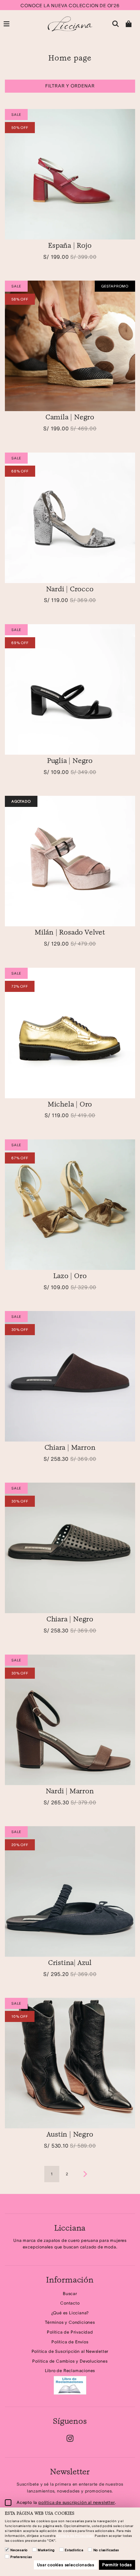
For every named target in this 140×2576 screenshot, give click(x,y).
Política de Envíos (70, 2342)
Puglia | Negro (70, 761)
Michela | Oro (70, 1105)
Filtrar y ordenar (70, 86)
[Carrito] (129, 24)
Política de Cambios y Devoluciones (70, 2361)
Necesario (19, 2550)
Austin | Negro (70, 2135)
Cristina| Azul (70, 1963)
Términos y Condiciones (70, 2322)
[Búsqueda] (116, 24)
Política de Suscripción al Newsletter (70, 2351)
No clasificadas (106, 2550)
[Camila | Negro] (70, 346)
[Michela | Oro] (70, 1033)
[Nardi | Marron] (70, 1720)
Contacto (70, 2303)
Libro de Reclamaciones (70, 2371)
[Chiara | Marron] (70, 1376)
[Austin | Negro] (70, 2063)
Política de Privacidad (70, 2332)
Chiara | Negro (70, 1620)
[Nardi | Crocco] (70, 518)
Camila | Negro (70, 418)
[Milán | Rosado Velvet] (70, 861)
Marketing (46, 2550)
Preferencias (21, 2557)
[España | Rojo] (70, 174)
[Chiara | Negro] (70, 1548)
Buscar (70, 2294)
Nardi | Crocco (70, 590)
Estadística (74, 2550)
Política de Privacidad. (75, 2536)
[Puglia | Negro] (70, 689)
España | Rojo (70, 246)
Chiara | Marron (70, 1448)
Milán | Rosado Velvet (70, 933)
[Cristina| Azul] (70, 1891)
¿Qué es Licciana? (70, 2313)
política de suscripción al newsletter (77, 2502)
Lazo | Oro (70, 1276)
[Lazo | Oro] (70, 1205)
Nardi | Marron (70, 1792)
